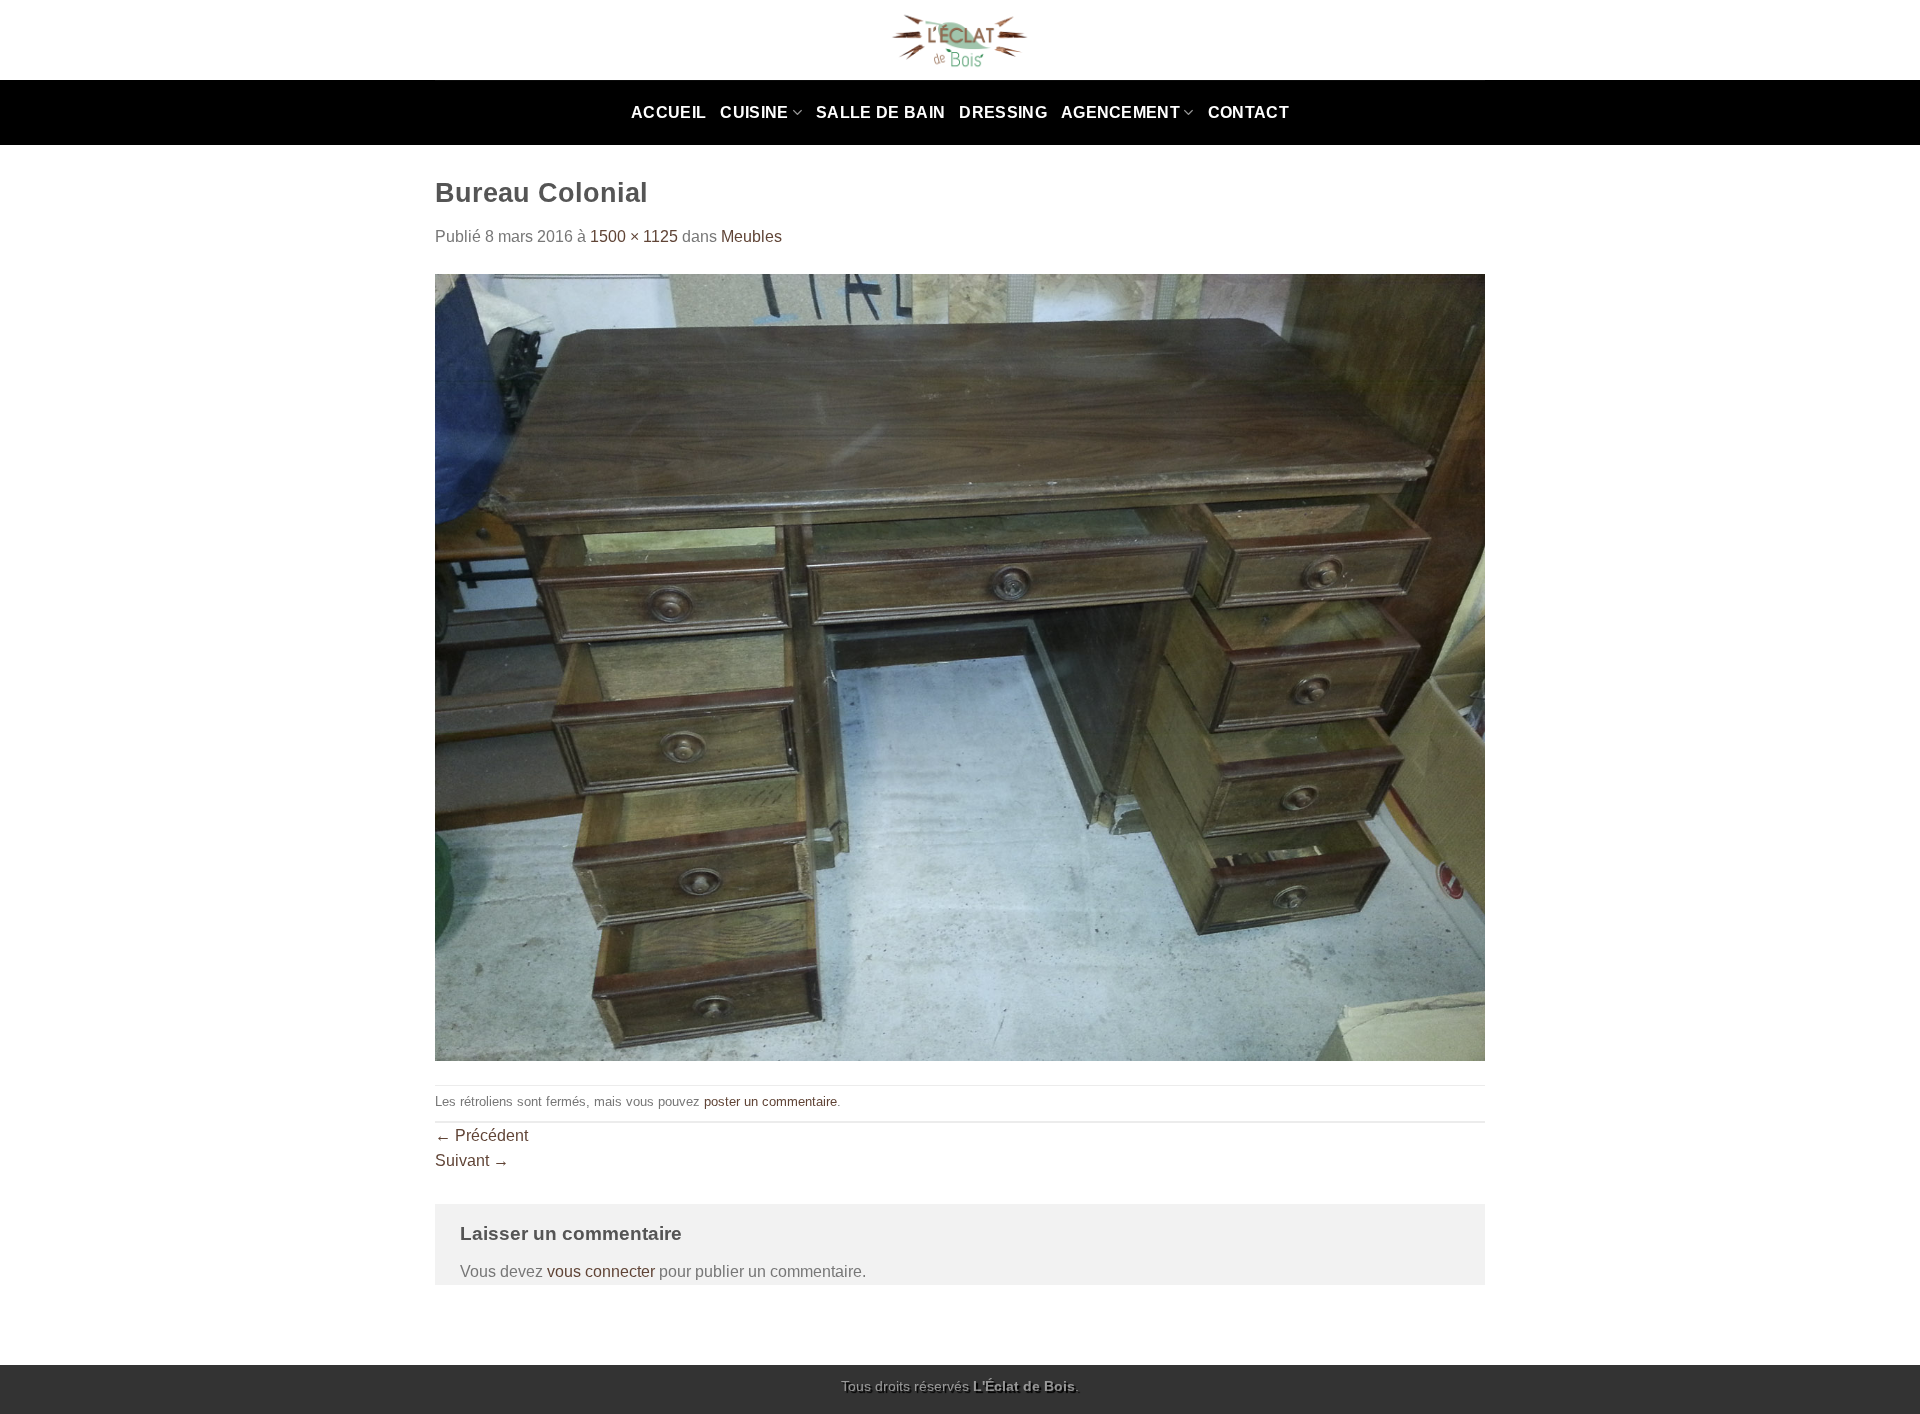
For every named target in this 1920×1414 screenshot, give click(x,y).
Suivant (472, 1160)
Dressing (1003, 112)
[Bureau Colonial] (960, 666)
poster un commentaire (770, 1101)
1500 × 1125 (634, 236)
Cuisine (754, 112)
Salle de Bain (880, 112)
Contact (1248, 112)
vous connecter (601, 1271)
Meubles (751, 236)
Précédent (481, 1135)
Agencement (1120, 112)
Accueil (668, 112)
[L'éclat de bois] (960, 40)
